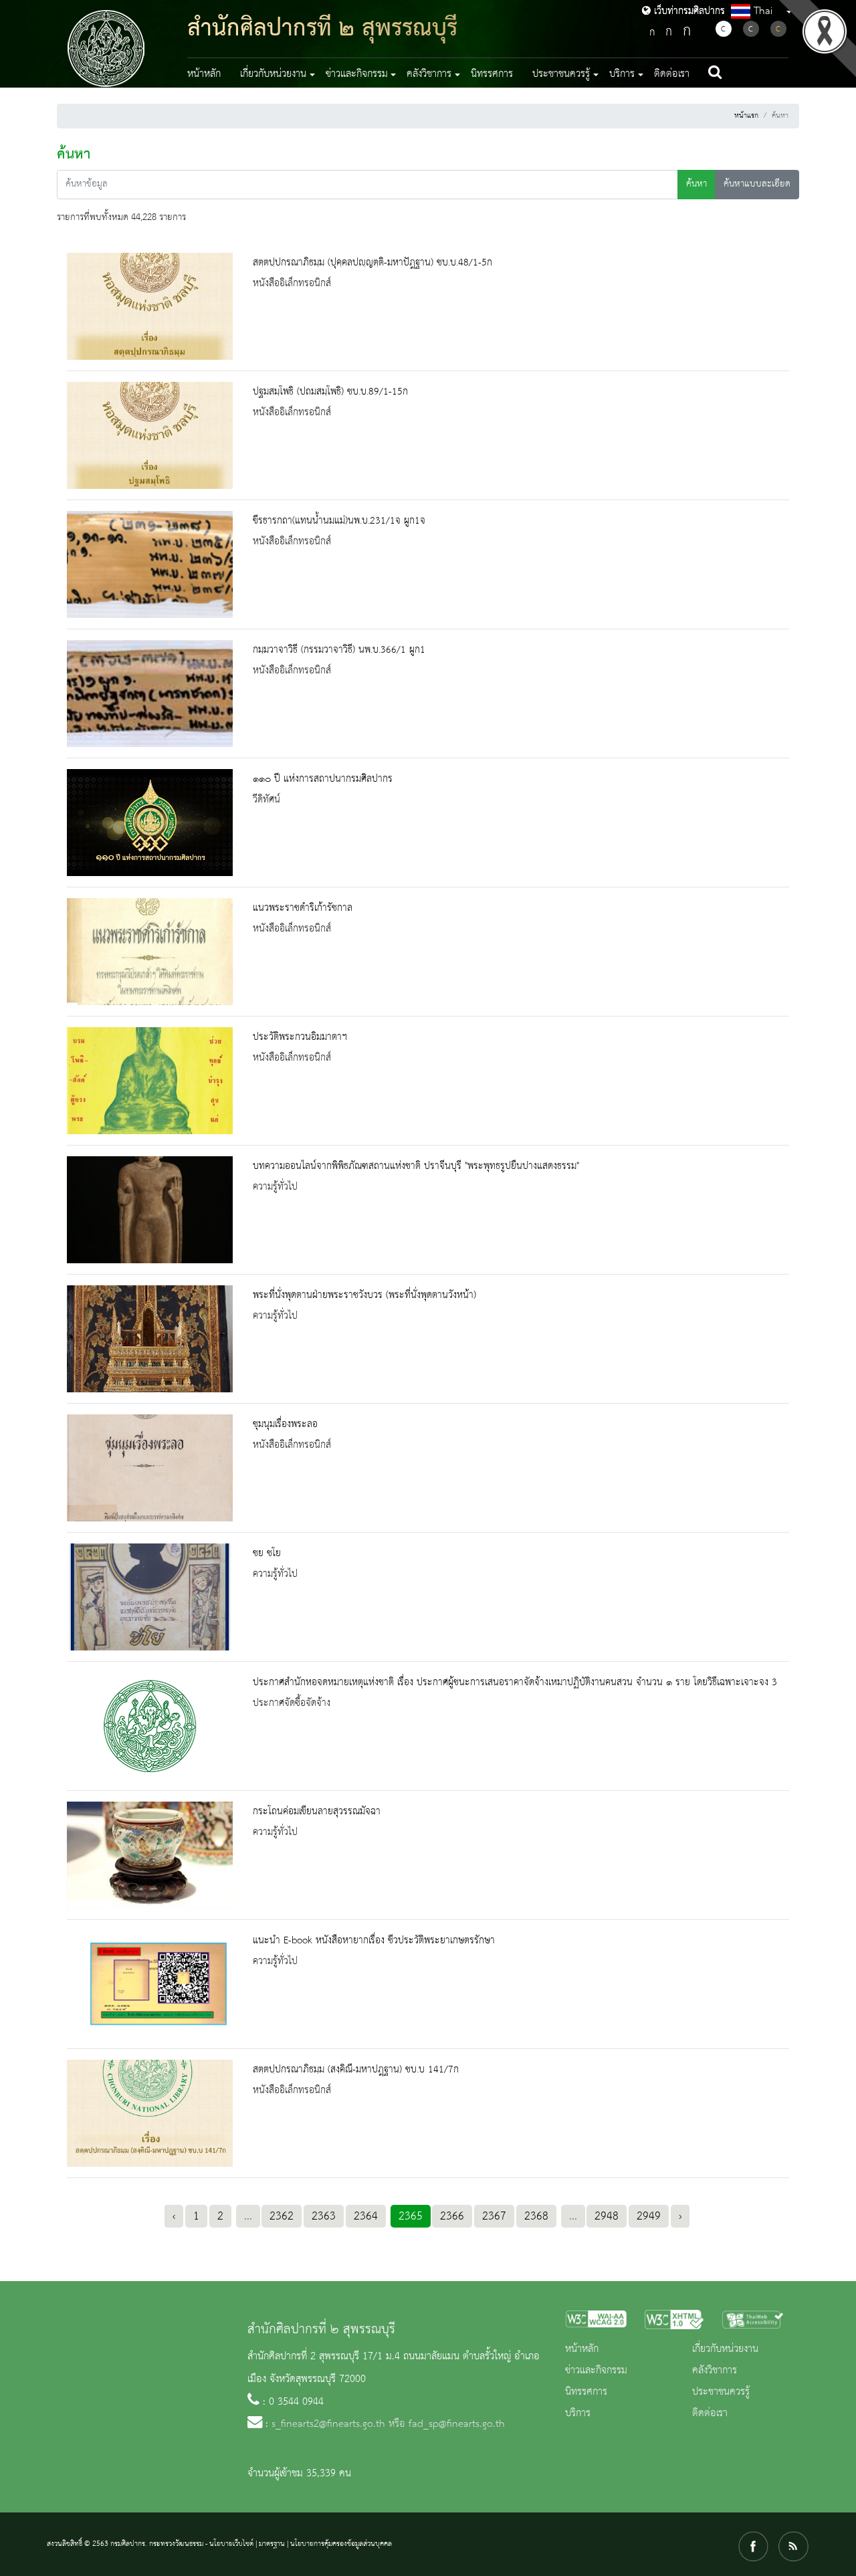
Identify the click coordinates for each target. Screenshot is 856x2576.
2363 (324, 2216)
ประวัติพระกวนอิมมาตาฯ (300, 1037)
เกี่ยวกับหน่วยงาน (725, 2349)
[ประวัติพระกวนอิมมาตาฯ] (150, 1081)
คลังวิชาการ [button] (429, 74)
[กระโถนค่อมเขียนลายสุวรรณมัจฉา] (150, 1855)
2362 (282, 2216)
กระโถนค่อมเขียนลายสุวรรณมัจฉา (317, 1812)
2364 (366, 2216)
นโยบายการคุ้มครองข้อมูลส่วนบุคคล (341, 2544)
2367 (494, 2216)
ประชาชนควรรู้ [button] (561, 74)
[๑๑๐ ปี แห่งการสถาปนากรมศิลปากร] (150, 823)
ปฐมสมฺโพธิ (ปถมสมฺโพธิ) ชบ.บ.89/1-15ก (330, 392)
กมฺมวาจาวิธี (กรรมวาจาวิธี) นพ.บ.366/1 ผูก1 (339, 650)
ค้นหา (697, 184)
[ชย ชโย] (150, 1597)
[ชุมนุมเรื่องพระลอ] (150, 1468)
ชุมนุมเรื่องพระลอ (285, 1424)
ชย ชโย (267, 1553)
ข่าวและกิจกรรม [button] (357, 74)
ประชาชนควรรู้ (721, 2392)
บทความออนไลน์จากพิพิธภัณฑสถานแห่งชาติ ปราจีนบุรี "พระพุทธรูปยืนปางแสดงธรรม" (416, 1166)
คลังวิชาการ (715, 2371)
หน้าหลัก (204, 74)
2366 (452, 2216)
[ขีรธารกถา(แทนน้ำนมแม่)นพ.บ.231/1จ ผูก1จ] (150, 564)
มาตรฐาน (272, 2544)
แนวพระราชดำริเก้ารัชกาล (303, 908)
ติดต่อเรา (672, 74)
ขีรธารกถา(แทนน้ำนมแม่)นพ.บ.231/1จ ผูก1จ (339, 521)
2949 (649, 2216)
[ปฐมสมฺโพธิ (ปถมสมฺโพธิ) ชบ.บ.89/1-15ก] (150, 435)
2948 (607, 2216)
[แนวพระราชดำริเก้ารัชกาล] (150, 952)
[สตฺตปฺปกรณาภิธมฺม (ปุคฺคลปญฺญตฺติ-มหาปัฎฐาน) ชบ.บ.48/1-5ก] (150, 306)
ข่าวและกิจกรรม (596, 2371)
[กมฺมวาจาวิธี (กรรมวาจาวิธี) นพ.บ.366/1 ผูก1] (150, 693)
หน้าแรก (746, 116)
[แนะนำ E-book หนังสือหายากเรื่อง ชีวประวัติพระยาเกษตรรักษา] (150, 1984)
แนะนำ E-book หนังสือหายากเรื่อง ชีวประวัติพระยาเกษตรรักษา (374, 1941)
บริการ (578, 2413)
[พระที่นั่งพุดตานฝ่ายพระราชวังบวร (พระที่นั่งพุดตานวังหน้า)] (150, 1339)
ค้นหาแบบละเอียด (757, 184)
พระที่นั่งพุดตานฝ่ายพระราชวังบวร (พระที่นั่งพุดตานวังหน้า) (364, 1295)
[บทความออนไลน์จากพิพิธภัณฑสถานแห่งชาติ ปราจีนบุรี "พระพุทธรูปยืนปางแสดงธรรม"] (150, 1210)
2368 (536, 2216)
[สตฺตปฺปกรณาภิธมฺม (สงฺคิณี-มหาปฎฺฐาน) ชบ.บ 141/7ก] (150, 2113)
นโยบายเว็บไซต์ (231, 2544)
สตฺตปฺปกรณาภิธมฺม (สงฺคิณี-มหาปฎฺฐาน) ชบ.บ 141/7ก (356, 2070)
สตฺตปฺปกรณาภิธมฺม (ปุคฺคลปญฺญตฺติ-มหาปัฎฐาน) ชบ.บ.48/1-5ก (372, 263)
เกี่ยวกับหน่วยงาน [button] (273, 74)
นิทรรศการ (492, 74)
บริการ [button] (622, 74)
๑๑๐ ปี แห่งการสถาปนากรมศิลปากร (323, 779)
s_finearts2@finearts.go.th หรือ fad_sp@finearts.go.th (388, 2424)
